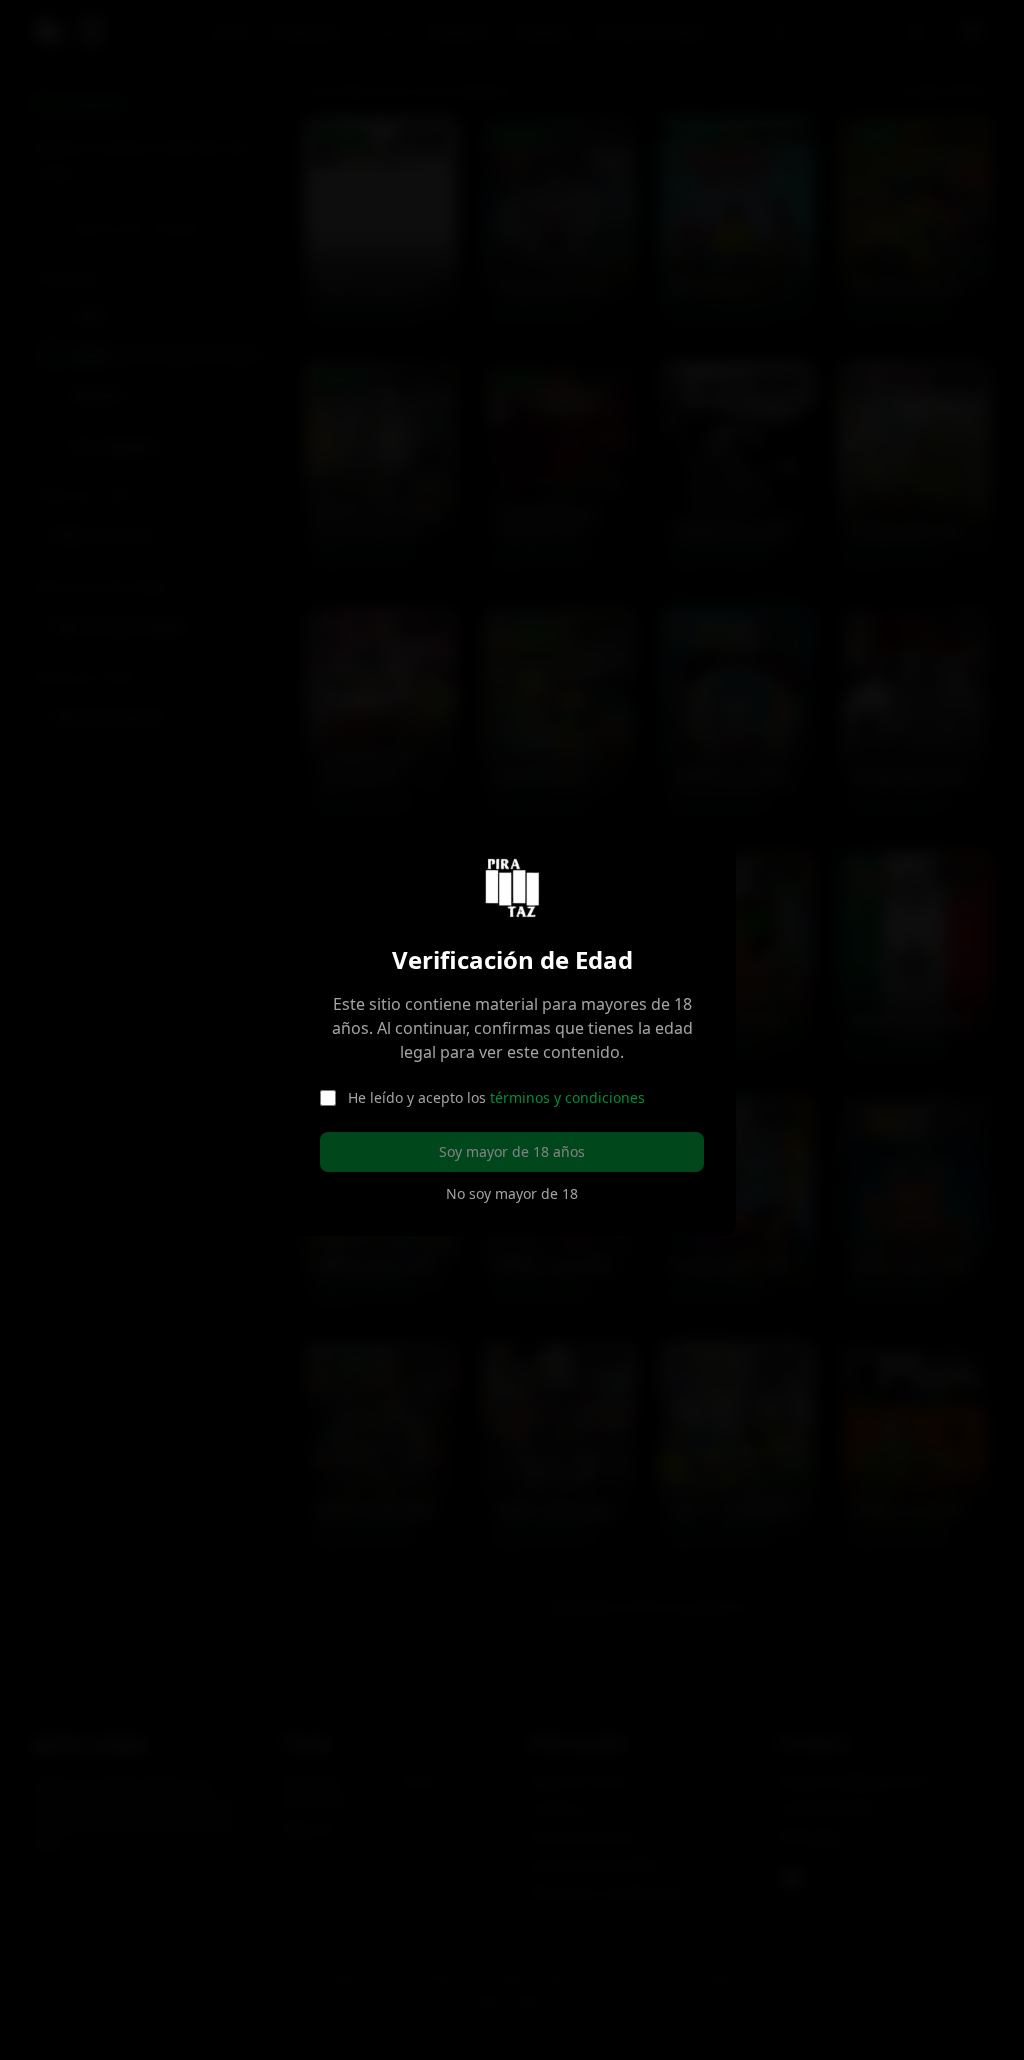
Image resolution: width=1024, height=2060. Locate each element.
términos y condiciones (562, 1097)
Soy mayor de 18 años (507, 1151)
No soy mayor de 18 (507, 1193)
